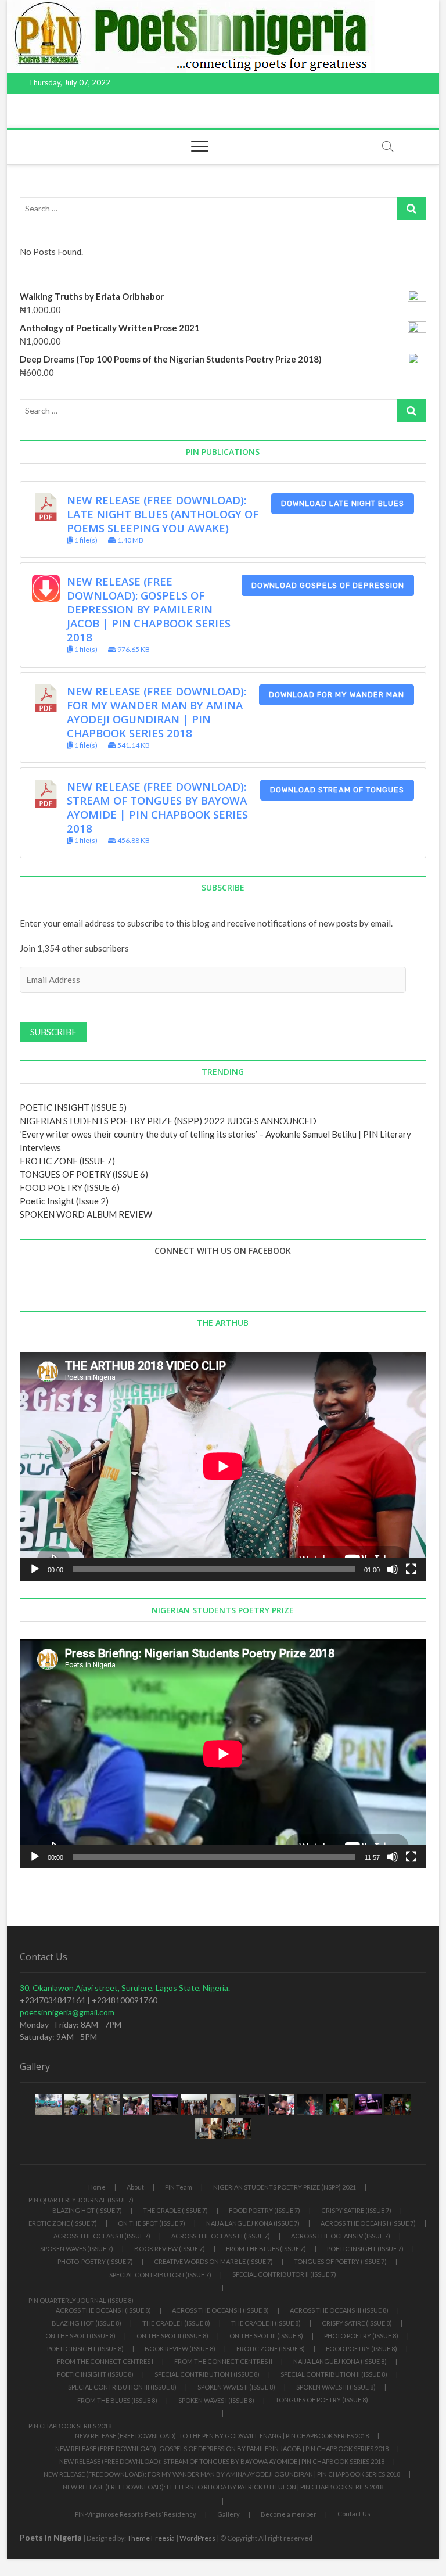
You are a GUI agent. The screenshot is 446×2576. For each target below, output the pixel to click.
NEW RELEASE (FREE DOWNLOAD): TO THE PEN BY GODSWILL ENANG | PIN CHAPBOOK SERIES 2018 (222, 2436)
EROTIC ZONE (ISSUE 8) (271, 2349)
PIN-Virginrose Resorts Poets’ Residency (136, 2514)
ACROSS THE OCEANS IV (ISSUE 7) (341, 2236)
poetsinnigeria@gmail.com (67, 2012)
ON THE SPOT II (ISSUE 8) (172, 2336)
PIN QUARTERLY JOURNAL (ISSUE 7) (81, 2200)
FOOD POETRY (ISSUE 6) (70, 1187)
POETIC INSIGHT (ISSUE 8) (85, 2349)
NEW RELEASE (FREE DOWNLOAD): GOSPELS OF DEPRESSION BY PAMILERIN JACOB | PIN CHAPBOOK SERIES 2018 (149, 609)
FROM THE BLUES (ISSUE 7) (266, 2249)
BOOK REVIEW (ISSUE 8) (180, 2349)
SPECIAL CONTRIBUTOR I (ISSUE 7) (160, 2275)
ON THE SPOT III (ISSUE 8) (266, 2336)
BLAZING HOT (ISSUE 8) (87, 2323)
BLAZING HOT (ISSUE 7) (87, 2210)
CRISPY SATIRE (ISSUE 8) (357, 2323)
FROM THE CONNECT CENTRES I (105, 2361)
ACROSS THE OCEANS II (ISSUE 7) (102, 2236)
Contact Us (354, 2514)
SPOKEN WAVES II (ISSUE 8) (236, 2387)
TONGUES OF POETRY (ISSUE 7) (340, 2261)
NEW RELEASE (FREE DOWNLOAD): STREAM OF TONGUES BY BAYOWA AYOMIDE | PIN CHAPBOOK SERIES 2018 (157, 807)
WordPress (197, 2538)
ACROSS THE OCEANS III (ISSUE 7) (221, 2236)
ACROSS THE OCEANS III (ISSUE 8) (339, 2310)
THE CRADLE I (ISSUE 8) (176, 2323)
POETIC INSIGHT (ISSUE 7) (365, 2249)
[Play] (35, 1569)
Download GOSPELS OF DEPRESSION (328, 585)
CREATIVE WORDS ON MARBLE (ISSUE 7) (213, 2261)
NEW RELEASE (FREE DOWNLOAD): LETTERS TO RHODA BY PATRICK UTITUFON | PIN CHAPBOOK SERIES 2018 (223, 2487)
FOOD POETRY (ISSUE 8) (362, 2349)
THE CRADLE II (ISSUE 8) (266, 2323)
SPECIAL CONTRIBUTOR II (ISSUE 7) (284, 2274)
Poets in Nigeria (51, 2537)
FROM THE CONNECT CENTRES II (223, 2361)
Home (97, 2187)
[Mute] (393, 1569)
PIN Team (179, 2187)
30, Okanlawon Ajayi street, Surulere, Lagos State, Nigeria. (125, 1988)
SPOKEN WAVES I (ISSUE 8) (216, 2400)
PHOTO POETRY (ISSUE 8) (361, 2336)
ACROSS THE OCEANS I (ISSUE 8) (103, 2310)
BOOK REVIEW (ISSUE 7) (170, 2249)
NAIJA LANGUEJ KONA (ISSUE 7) (253, 2223)
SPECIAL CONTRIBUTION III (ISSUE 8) (122, 2387)
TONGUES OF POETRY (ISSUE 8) (322, 2400)
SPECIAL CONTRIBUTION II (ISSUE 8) (334, 2374)
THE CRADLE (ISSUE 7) (175, 2210)
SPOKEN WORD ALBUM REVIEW (86, 1214)
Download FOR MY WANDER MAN (337, 695)
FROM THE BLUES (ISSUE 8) (117, 2400)
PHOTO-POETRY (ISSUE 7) (95, 2261)
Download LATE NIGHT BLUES (343, 503)
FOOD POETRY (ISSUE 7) (265, 2210)
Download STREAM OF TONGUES (337, 790)
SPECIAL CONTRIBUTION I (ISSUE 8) (207, 2374)
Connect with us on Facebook (223, 1251)
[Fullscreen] (411, 1569)
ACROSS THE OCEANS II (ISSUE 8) (220, 2310)
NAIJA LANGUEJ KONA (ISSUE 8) (340, 2361)
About (135, 2187)
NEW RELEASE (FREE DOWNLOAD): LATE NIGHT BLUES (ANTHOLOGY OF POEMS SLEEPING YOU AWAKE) (163, 514)
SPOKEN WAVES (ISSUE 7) (77, 2249)
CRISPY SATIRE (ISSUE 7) (356, 2210)
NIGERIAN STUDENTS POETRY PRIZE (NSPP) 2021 (285, 2187)
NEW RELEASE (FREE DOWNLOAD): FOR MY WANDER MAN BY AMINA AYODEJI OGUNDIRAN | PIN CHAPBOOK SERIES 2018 (157, 712)
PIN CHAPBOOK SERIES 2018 (70, 2426)
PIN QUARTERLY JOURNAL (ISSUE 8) (81, 2300)
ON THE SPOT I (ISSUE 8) (80, 2336)
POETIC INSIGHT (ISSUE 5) (73, 1107)
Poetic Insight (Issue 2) (64, 1201)
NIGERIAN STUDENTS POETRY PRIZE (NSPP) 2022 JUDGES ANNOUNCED (168, 1121)
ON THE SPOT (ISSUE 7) (152, 2223)
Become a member (289, 2514)
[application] (223, 1466)
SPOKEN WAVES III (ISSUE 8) (336, 2387)
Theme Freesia (151, 2538)
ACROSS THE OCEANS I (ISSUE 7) (368, 2223)
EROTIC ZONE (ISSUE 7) (67, 1161)
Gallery (229, 2514)
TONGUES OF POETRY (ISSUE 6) (84, 1174)
